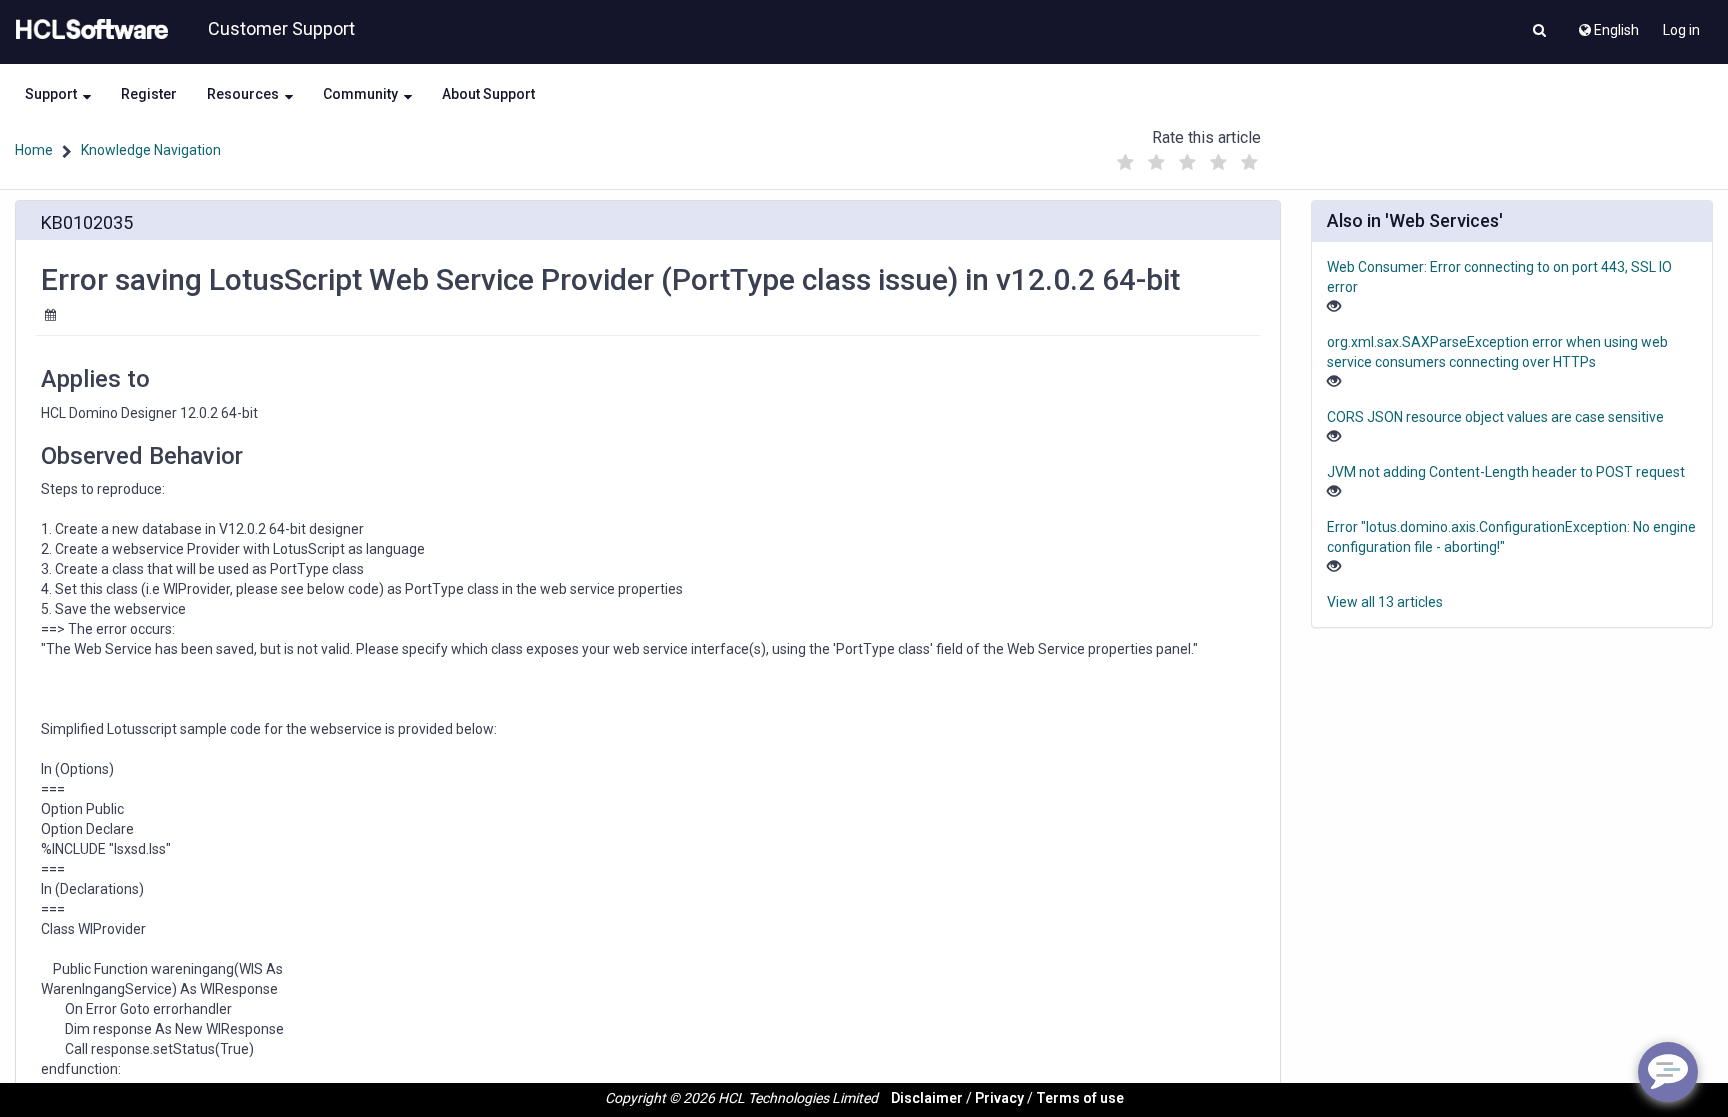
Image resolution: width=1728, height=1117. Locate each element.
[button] (1539, 32)
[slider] (1187, 157)
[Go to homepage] (88, 30)
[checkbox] (1125, 163)
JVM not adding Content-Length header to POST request (1506, 472)
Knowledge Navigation (151, 150)
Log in (1681, 30)
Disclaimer (927, 1098)
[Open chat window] (1668, 1072)
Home (34, 150)
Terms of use (1080, 1098)
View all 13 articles (1385, 602)
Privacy (999, 1098)
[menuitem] (1607, 25)
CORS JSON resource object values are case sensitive (1495, 417)
